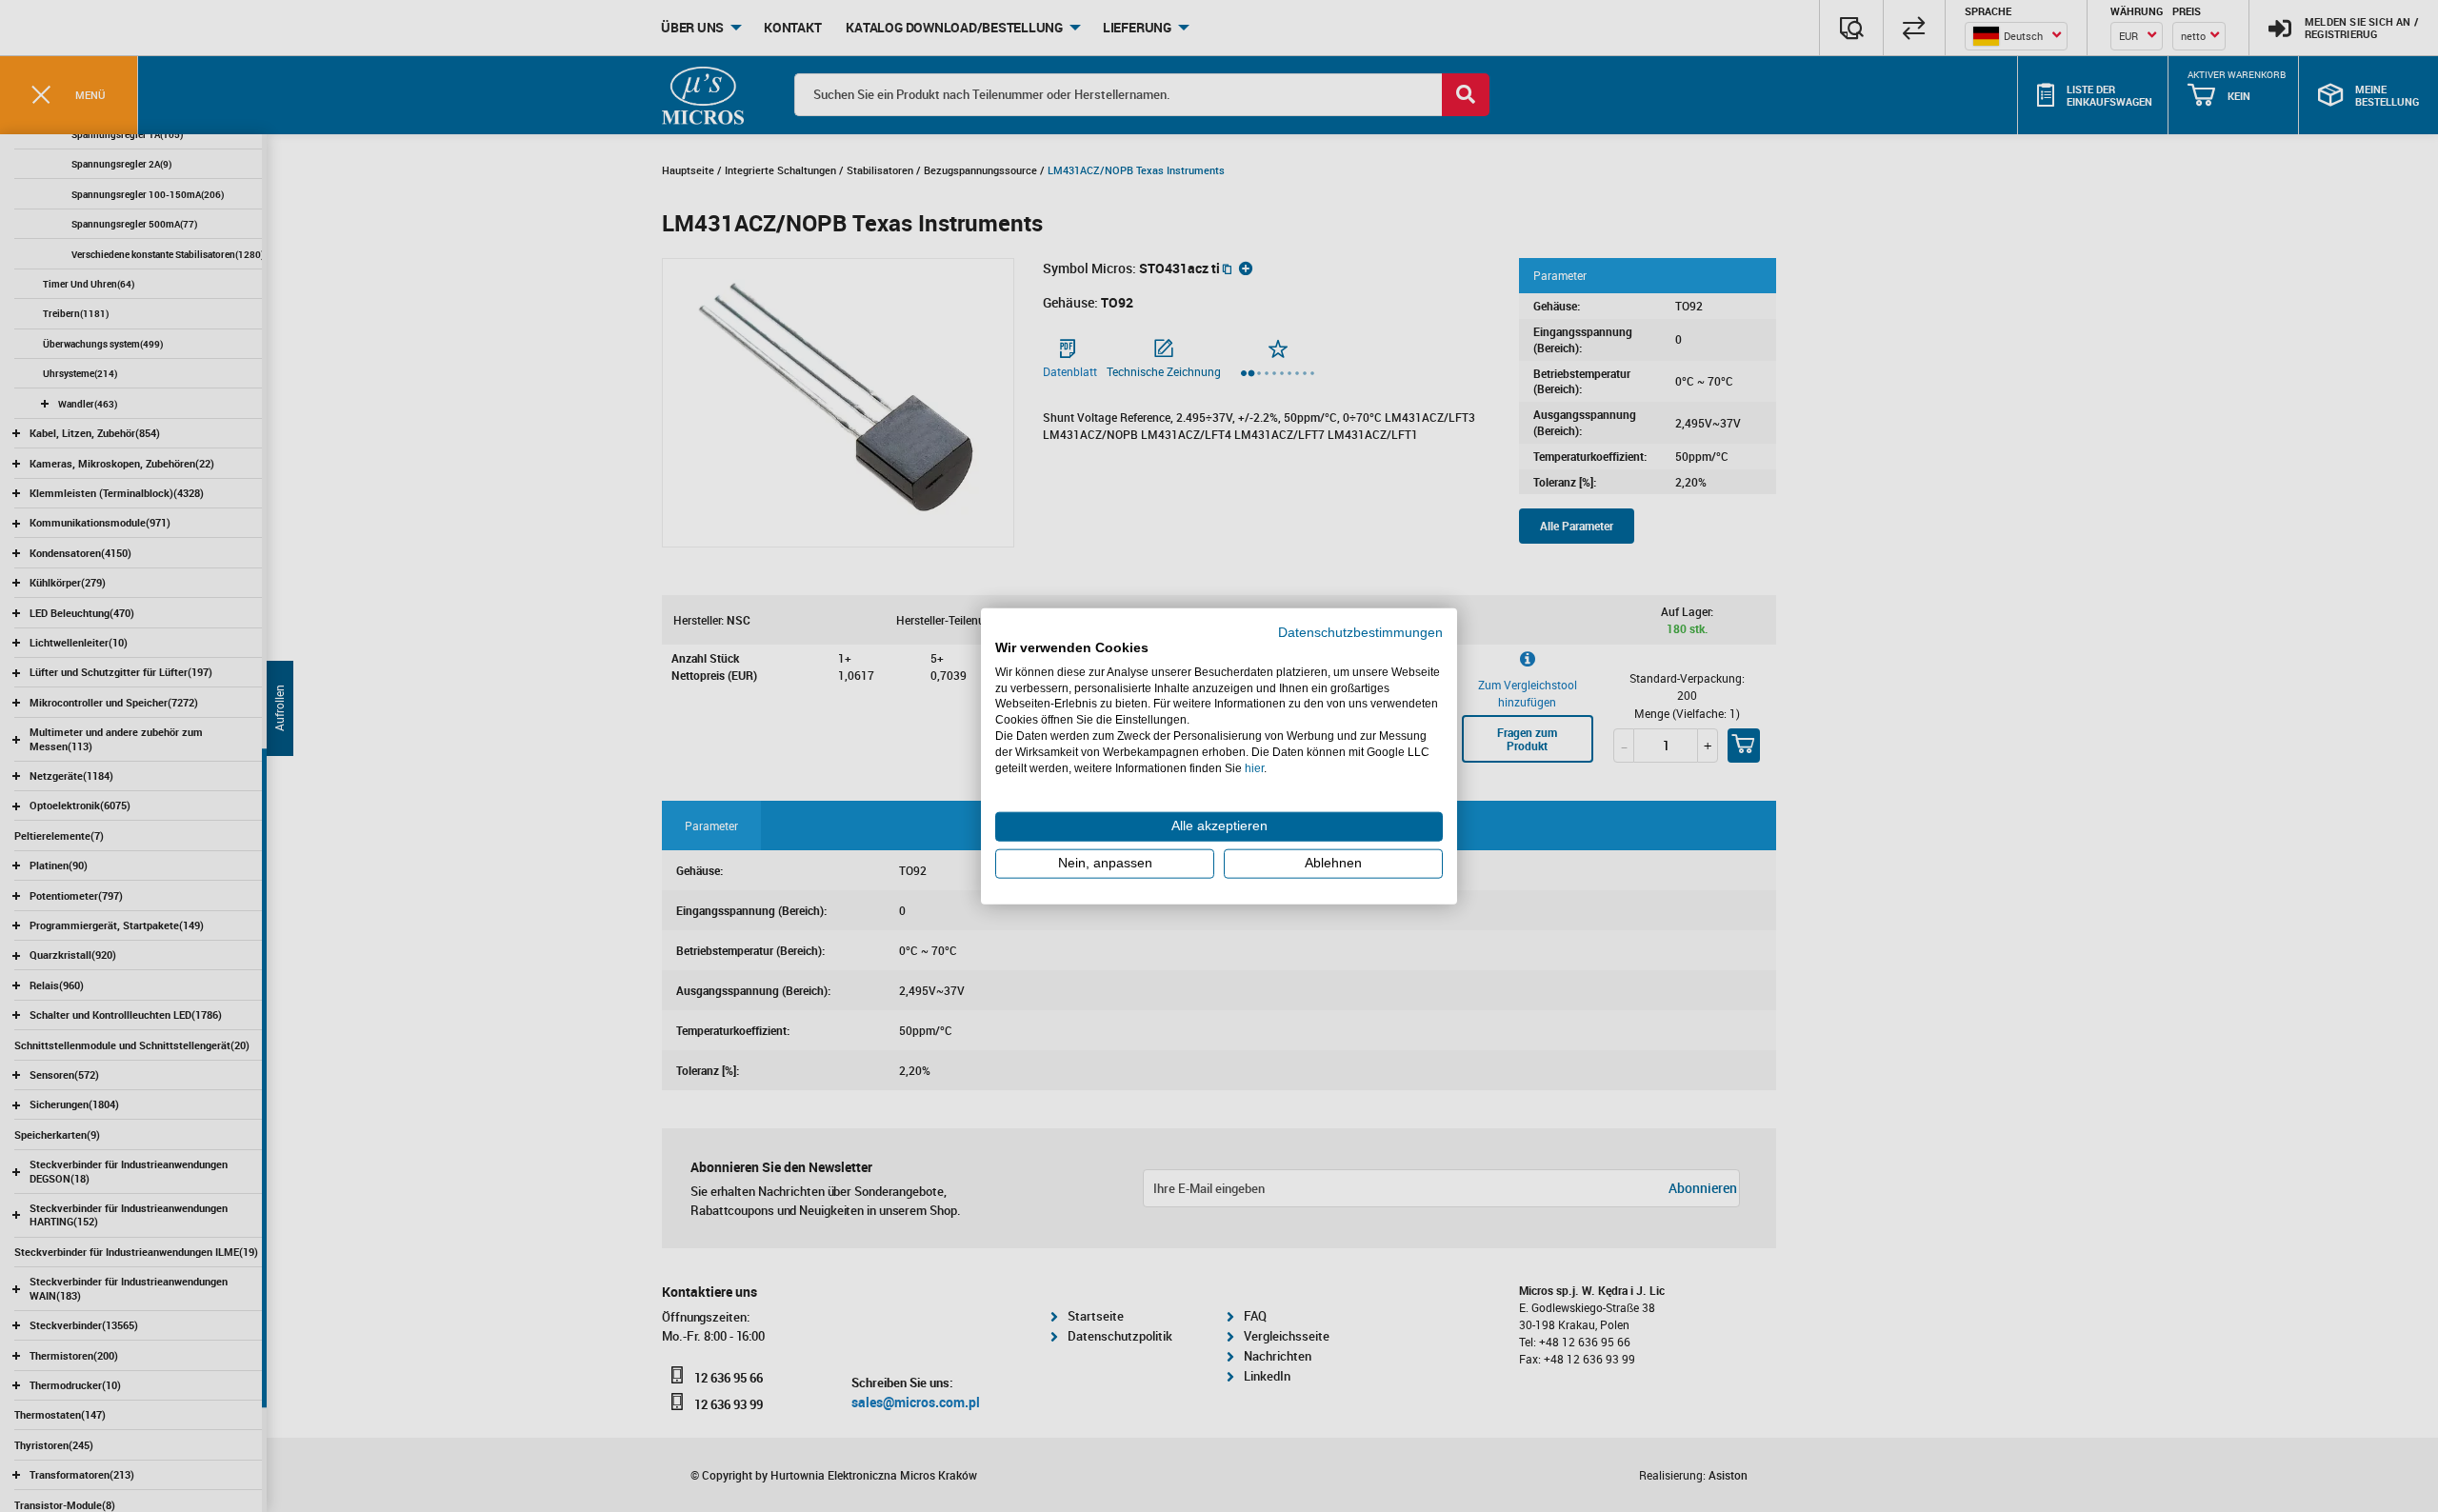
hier (1254, 767)
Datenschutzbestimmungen (1360, 633)
